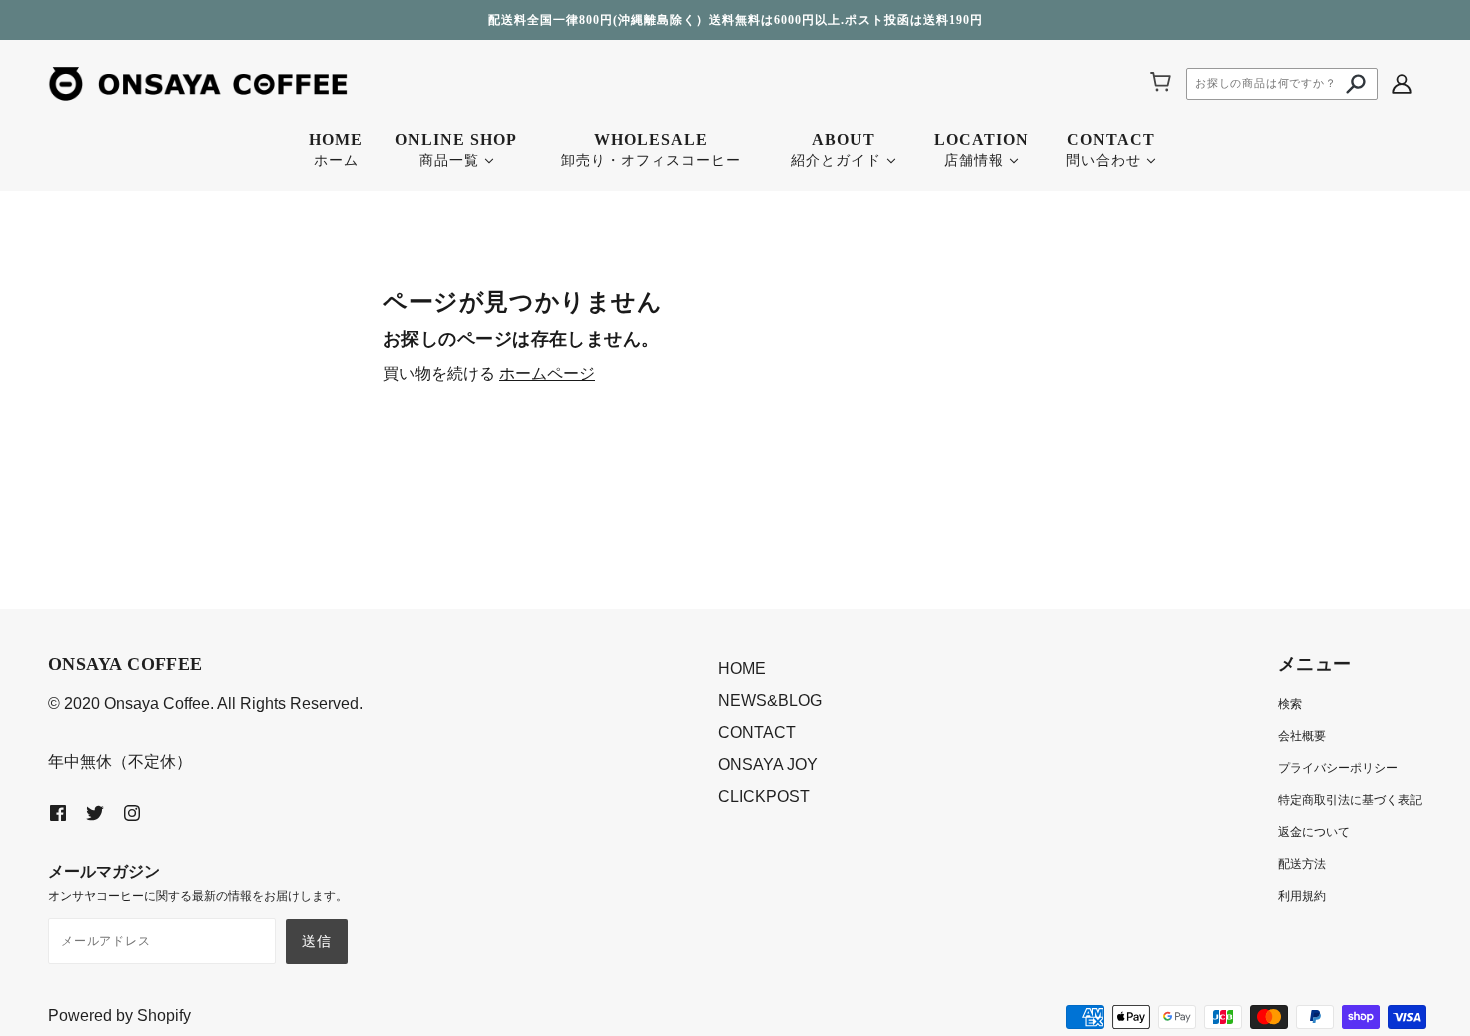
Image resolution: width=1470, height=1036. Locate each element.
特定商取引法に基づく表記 (1350, 800)
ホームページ (547, 373)
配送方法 (1302, 864)
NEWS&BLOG (770, 700)
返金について (1314, 832)
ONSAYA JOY (768, 764)
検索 (1290, 704)
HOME (742, 668)
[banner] (198, 82)
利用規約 (1302, 896)
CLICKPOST (764, 796)
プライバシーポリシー (1338, 768)
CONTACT (757, 732)
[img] (1402, 83)
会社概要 (1302, 736)
